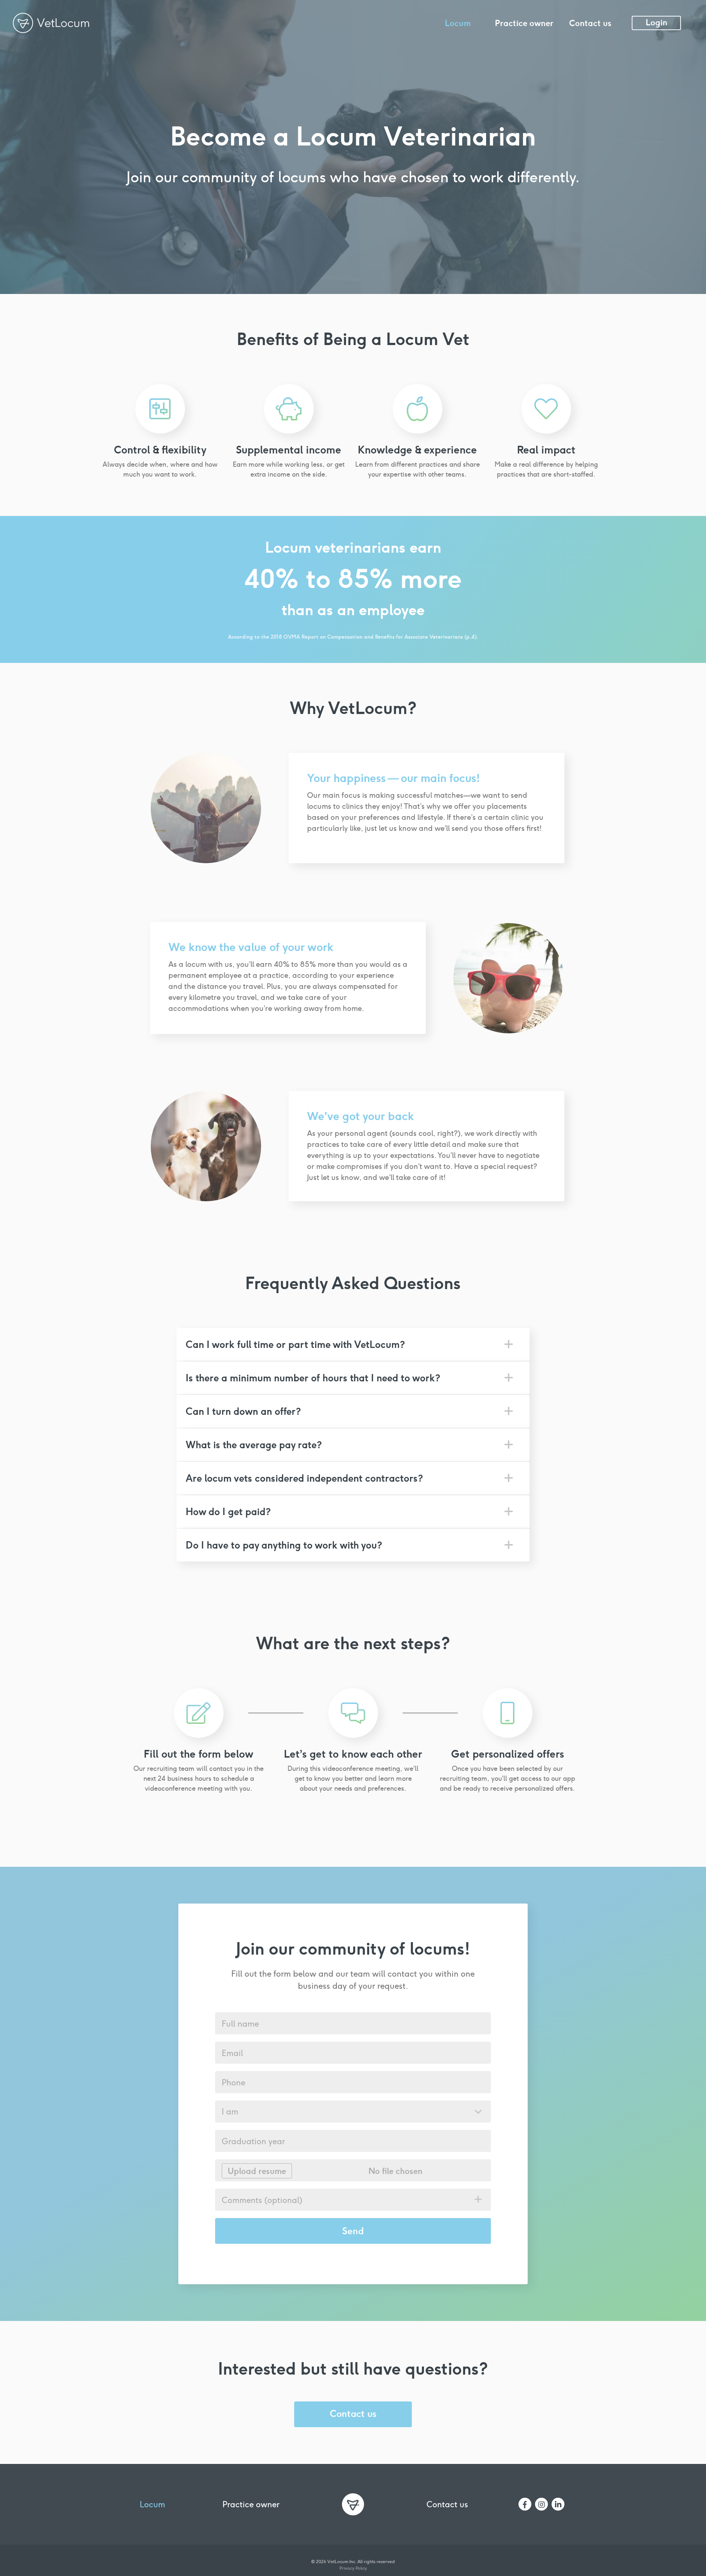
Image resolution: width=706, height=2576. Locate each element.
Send (353, 2231)
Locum (458, 23)
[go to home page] (353, 2503)
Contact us (590, 23)
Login (657, 22)
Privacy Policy (353, 2568)
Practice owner (524, 23)
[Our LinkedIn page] (558, 2504)
